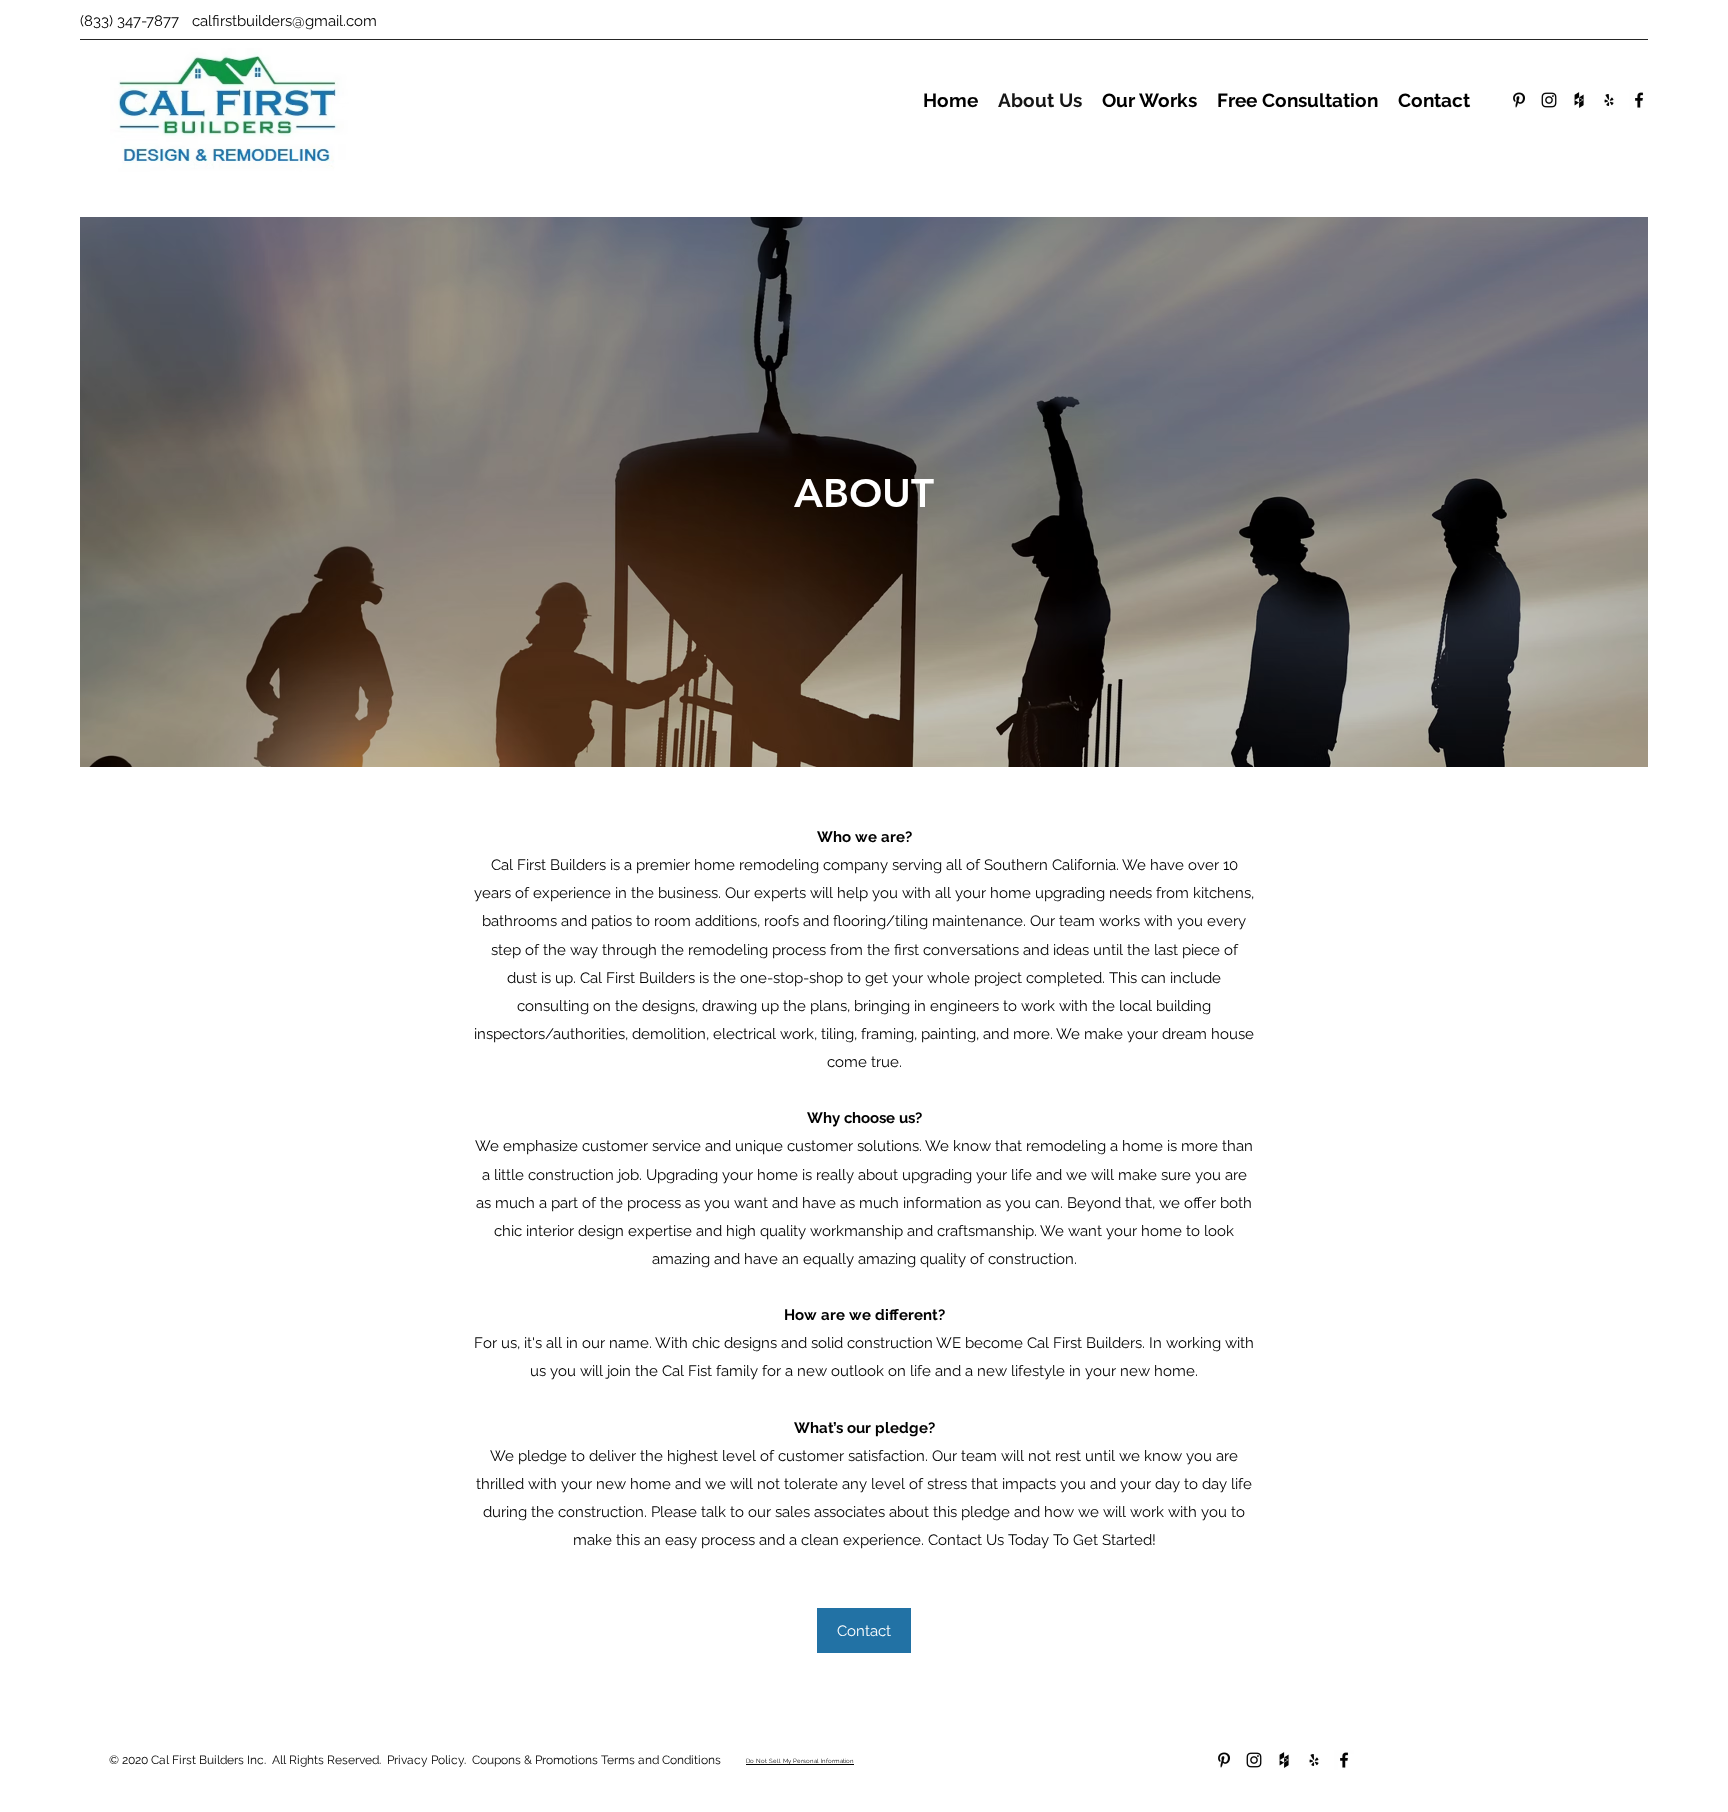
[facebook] (1639, 100)
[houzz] (1579, 100)
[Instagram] (1549, 100)
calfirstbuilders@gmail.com (284, 21)
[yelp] (1609, 100)
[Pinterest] (1519, 100)
